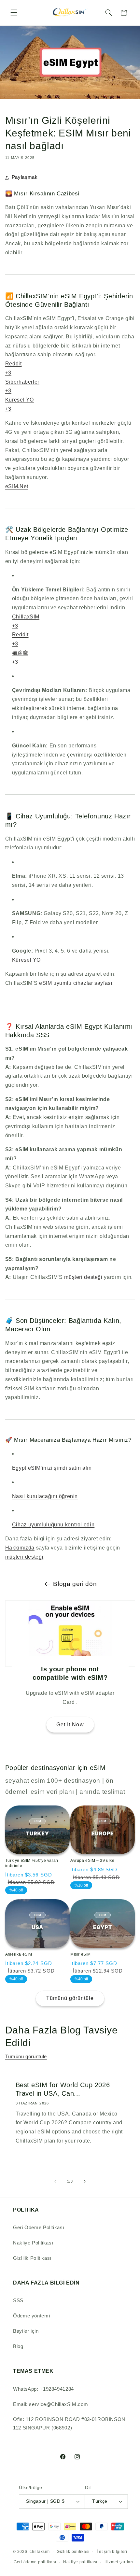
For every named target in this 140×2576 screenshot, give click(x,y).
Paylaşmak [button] (25, 177)
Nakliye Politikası (33, 2243)
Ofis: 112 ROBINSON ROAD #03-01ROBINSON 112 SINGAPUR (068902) (69, 2424)
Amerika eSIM (19, 1954)
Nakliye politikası (80, 2562)
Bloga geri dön (75, 1584)
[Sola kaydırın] (55, 2182)
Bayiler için (26, 2331)
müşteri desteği (83, 1277)
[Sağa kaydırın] (85, 2182)
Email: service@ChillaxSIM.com (50, 2404)
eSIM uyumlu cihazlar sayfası (76, 983)
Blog (18, 2346)
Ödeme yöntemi (31, 2316)
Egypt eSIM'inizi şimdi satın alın (52, 1468)
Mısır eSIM (81, 1954)
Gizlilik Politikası (32, 2258)
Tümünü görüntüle (70, 1998)
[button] (14, 13)
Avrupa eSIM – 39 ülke (92, 1861)
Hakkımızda (20, 1548)
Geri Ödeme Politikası (39, 2228)
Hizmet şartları (119, 2562)
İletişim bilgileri (112, 2552)
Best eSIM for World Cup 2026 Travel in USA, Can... (63, 2089)
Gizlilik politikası (73, 2552)
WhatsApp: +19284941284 (43, 2389)
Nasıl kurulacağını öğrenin (45, 1496)
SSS (18, 2300)
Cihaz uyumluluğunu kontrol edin (53, 1525)
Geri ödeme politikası (35, 2562)
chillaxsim (40, 2552)
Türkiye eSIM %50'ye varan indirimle (32, 1863)
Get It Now (70, 1725)
